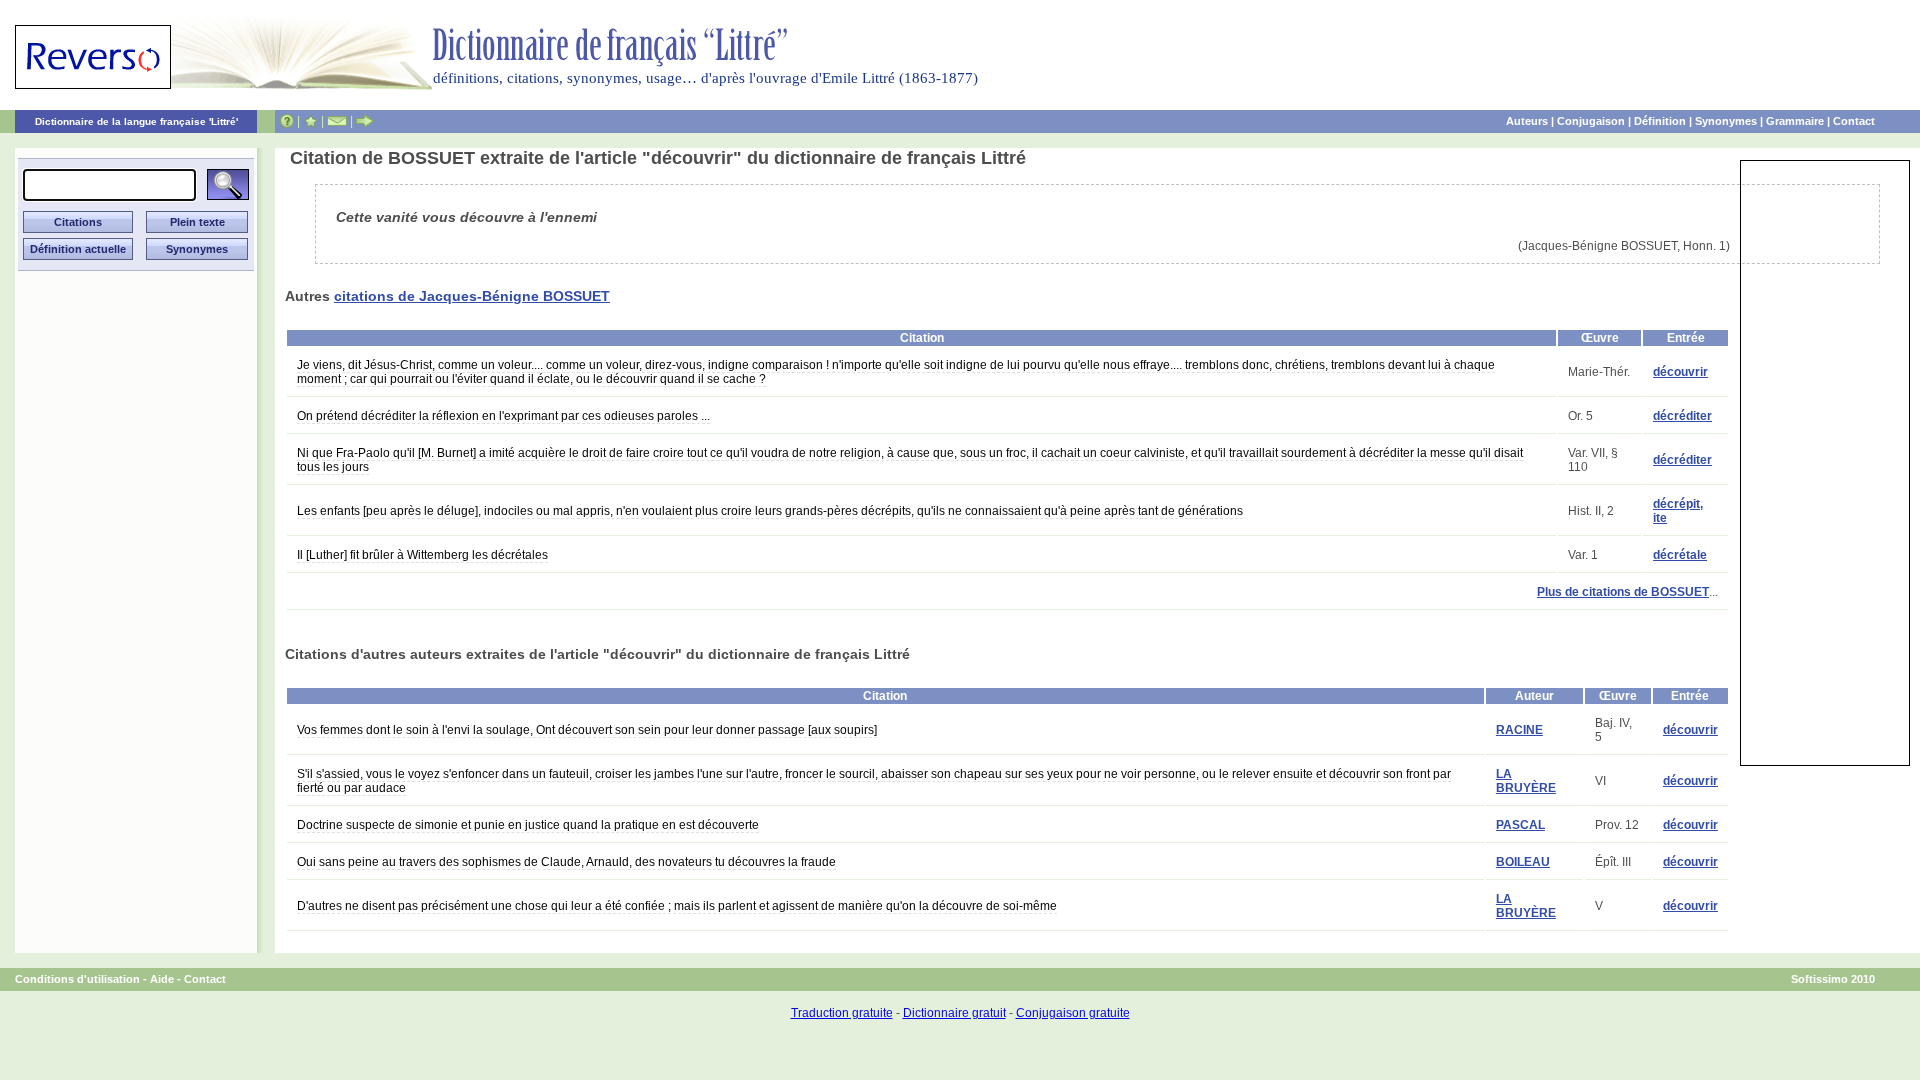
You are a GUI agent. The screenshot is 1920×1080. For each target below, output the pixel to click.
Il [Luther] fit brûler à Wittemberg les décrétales (422, 555)
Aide (162, 979)
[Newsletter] (337, 121)
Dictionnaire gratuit (954, 1013)
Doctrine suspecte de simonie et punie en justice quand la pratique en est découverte (528, 825)
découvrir (1680, 372)
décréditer (1682, 416)
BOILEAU (1523, 862)
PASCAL (1520, 825)
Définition (1660, 121)
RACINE (1519, 730)
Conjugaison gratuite (1073, 1013)
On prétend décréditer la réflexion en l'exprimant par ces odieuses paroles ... (503, 416)
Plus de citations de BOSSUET (1623, 592)
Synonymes (1726, 121)
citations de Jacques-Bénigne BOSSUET (472, 296)
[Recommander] (364, 121)
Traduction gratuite (842, 1013)
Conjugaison (1591, 121)
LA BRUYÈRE (1526, 781)
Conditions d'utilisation (77, 979)
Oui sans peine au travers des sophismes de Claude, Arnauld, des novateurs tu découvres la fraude (566, 862)
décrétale (1680, 555)
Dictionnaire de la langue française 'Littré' (136, 121)
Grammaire (1795, 121)
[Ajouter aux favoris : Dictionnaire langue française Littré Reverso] (310, 121)
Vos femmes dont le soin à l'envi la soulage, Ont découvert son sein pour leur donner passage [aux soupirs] (587, 730)
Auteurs (1527, 121)
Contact (1854, 121)
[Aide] (287, 121)
